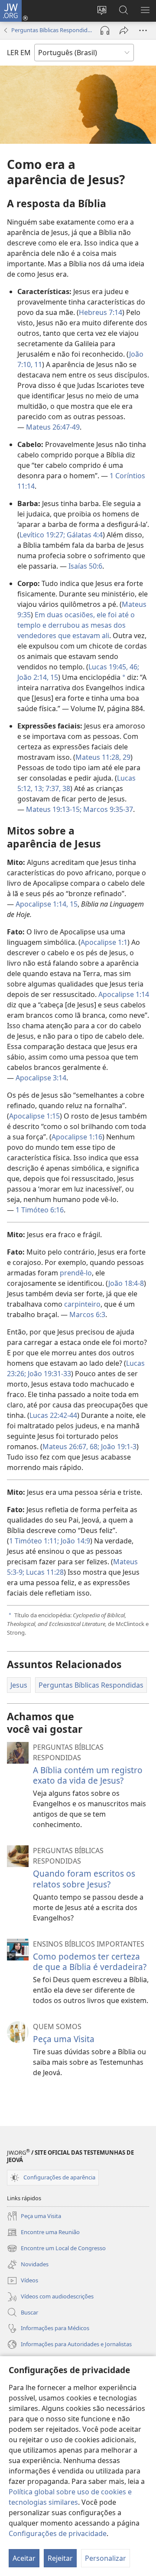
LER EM (19, 53)
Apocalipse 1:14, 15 (47, 904)
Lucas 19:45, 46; (114, 667)
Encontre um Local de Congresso (56, 2249)
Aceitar (24, 2558)
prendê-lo (76, 1273)
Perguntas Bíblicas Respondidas (52, 30)
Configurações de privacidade (58, 2533)
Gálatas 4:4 (84, 535)
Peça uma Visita (64, 2039)
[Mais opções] (143, 30)
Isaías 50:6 (85, 566)
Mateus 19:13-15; (54, 809)
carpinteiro (82, 1304)
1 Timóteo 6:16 (40, 1210)
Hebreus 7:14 (101, 312)
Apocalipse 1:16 (77, 1137)
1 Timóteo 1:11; (34, 1541)
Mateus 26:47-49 (53, 427)
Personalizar (106, 2558)
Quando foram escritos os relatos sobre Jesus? (84, 1879)
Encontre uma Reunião (43, 2233)
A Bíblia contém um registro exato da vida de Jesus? (88, 1775)
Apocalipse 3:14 (41, 1078)
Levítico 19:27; (42, 535)
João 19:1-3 (118, 1447)
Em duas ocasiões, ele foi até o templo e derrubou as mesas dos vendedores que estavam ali (76, 625)
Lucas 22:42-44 (53, 1415)
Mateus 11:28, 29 (103, 757)
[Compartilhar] (124, 30)
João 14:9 (75, 1541)
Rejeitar (60, 2558)
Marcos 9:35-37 (107, 809)
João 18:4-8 (126, 1283)
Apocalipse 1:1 (104, 942)
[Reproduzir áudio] (105, 30)
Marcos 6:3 (87, 1314)
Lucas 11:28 (44, 1572)
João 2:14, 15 (38, 677)
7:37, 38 (57, 788)
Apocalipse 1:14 (124, 994)
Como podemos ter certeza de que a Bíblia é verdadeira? (90, 1962)
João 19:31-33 (49, 1374)
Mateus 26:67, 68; (71, 1447)
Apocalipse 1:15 (34, 1116)
